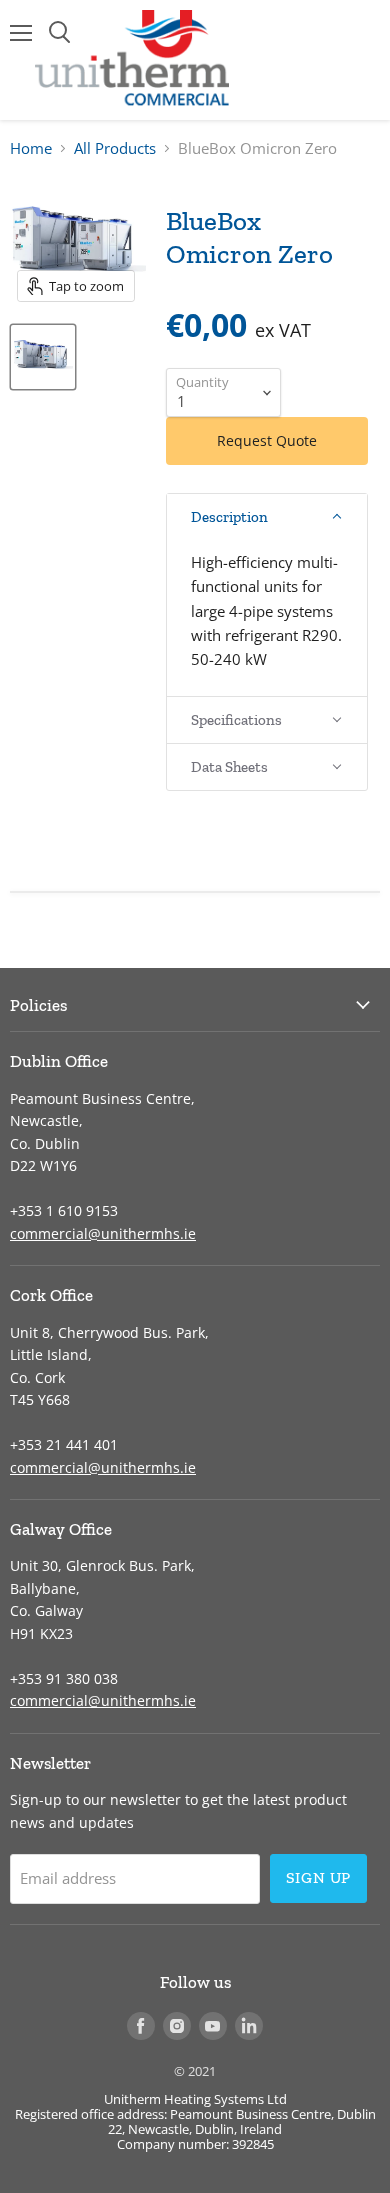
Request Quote (267, 440)
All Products (115, 148)
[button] (267, 517)
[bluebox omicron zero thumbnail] (43, 357)
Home (31, 148)
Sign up (319, 1877)
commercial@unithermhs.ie (103, 1233)
